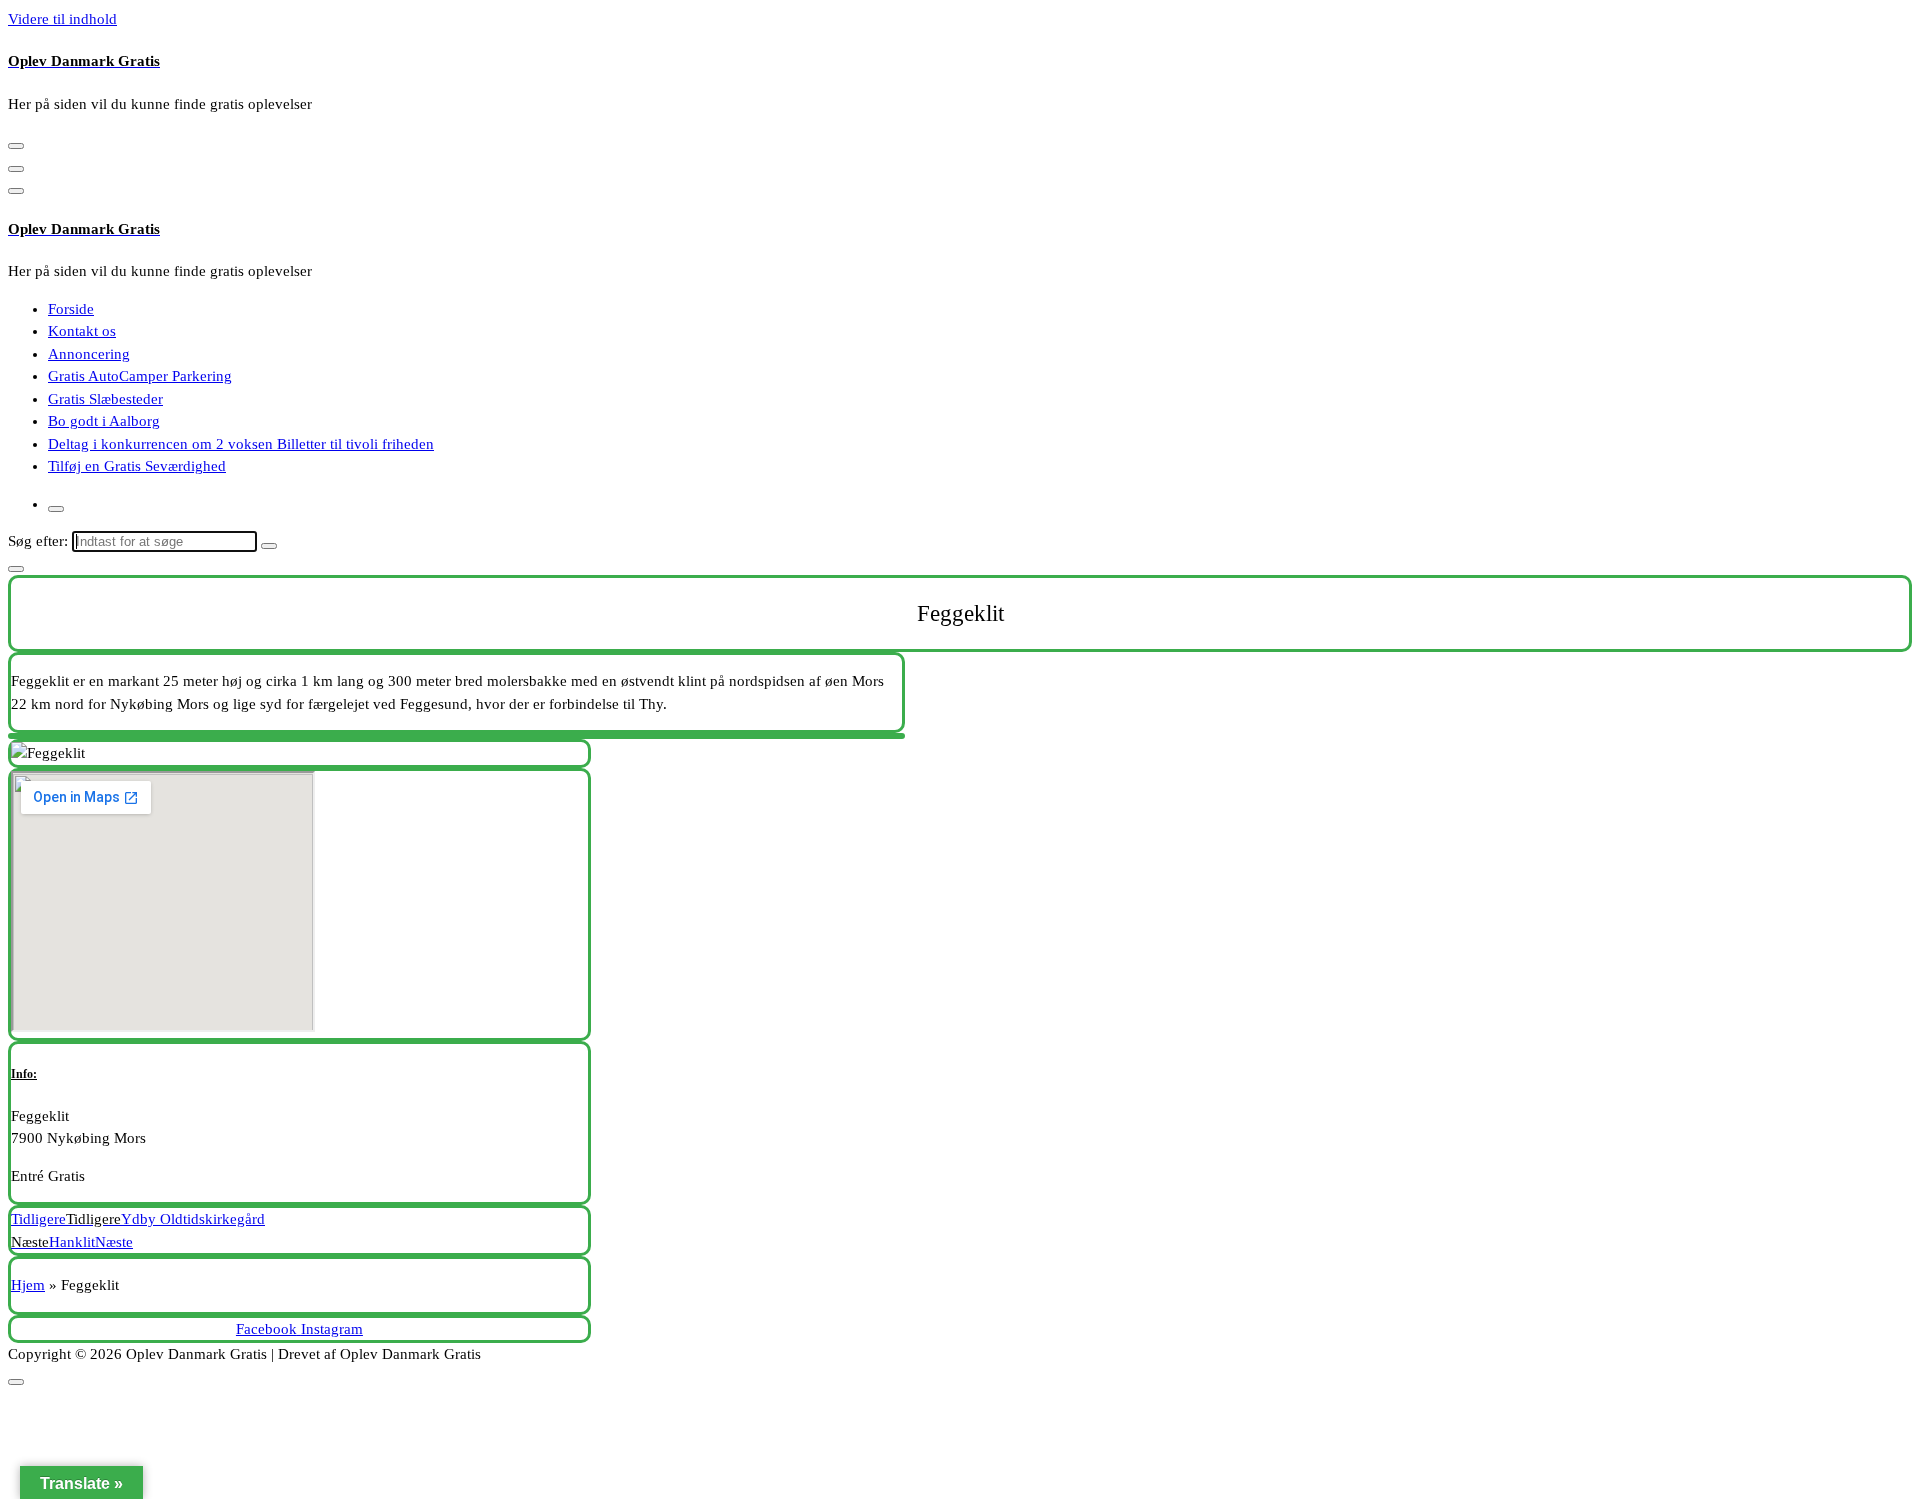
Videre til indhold (62, 19)
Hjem (28, 1285)
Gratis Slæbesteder (105, 399)
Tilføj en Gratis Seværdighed (137, 466)
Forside (71, 309)
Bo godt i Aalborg (104, 421)
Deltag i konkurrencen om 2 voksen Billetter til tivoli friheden (241, 444)
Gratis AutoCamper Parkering (140, 376)
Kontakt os (82, 331)
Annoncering (89, 354)
